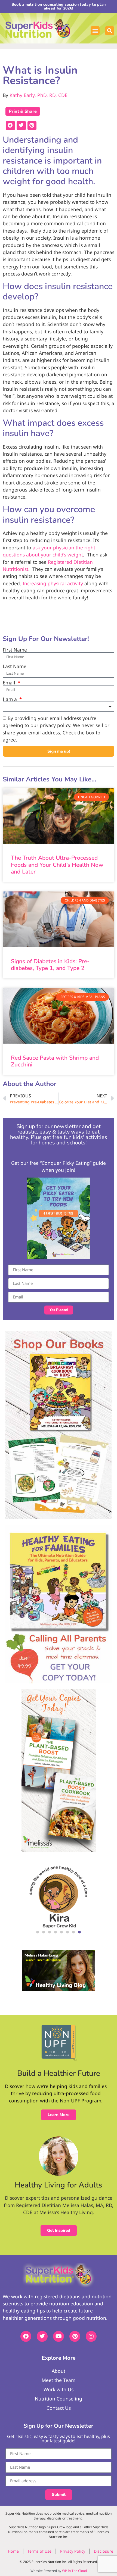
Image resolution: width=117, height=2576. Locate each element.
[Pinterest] (75, 2336)
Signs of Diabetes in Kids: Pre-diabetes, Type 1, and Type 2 (50, 965)
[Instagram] (91, 2336)
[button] (95, 31)
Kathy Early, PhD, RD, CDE (39, 95)
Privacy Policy (73, 2551)
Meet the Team (59, 2380)
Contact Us (59, 2408)
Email (10, 683)
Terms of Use (39, 2551)
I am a (10, 699)
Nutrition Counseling (59, 2399)
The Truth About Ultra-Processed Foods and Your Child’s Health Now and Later (57, 865)
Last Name (15, 666)
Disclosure (104, 2551)
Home (13, 2551)
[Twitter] (42, 2336)
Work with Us (59, 2389)
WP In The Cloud (74, 2571)
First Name (15, 650)
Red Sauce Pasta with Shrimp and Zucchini (55, 1061)
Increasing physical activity (53, 583)
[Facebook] (26, 2336)
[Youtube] (59, 2336)
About (59, 2371)
